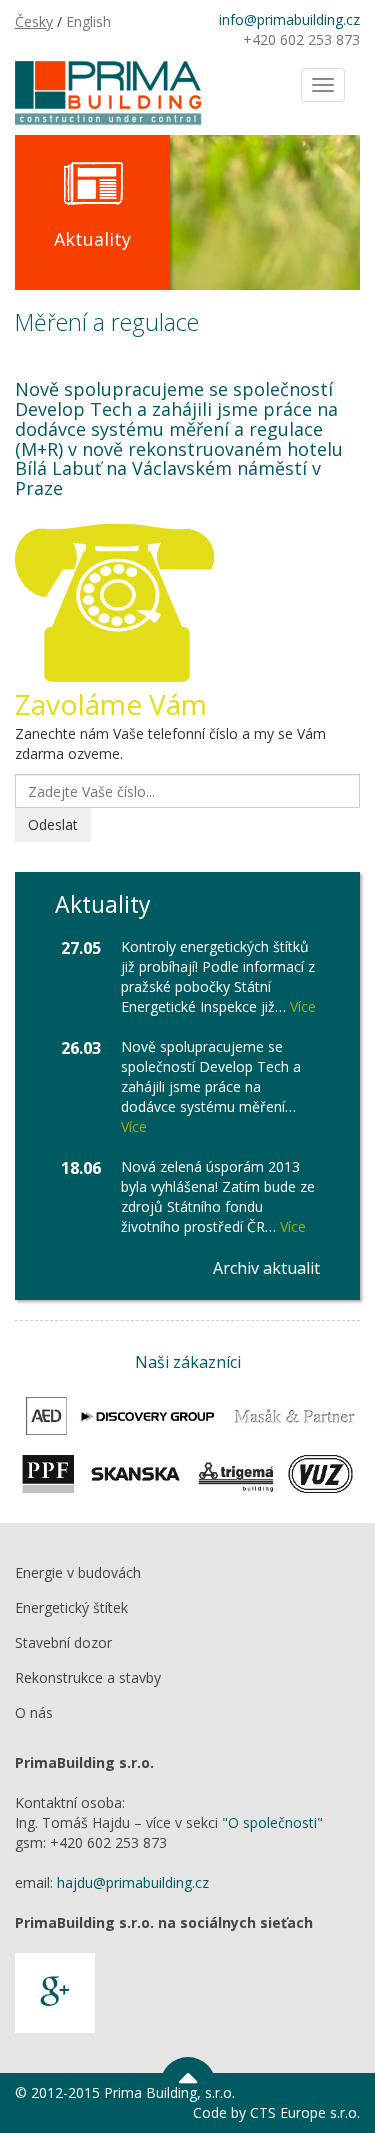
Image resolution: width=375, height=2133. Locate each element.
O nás (34, 1712)
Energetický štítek (71, 1607)
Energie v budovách (78, 1572)
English (88, 21)
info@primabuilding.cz (289, 19)
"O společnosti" (272, 1822)
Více (303, 1006)
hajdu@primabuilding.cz (133, 1882)
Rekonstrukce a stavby (88, 1677)
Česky (34, 21)
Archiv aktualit (266, 1268)
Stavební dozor (63, 1642)
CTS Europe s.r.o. (305, 2112)
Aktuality (92, 239)
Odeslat (53, 824)
